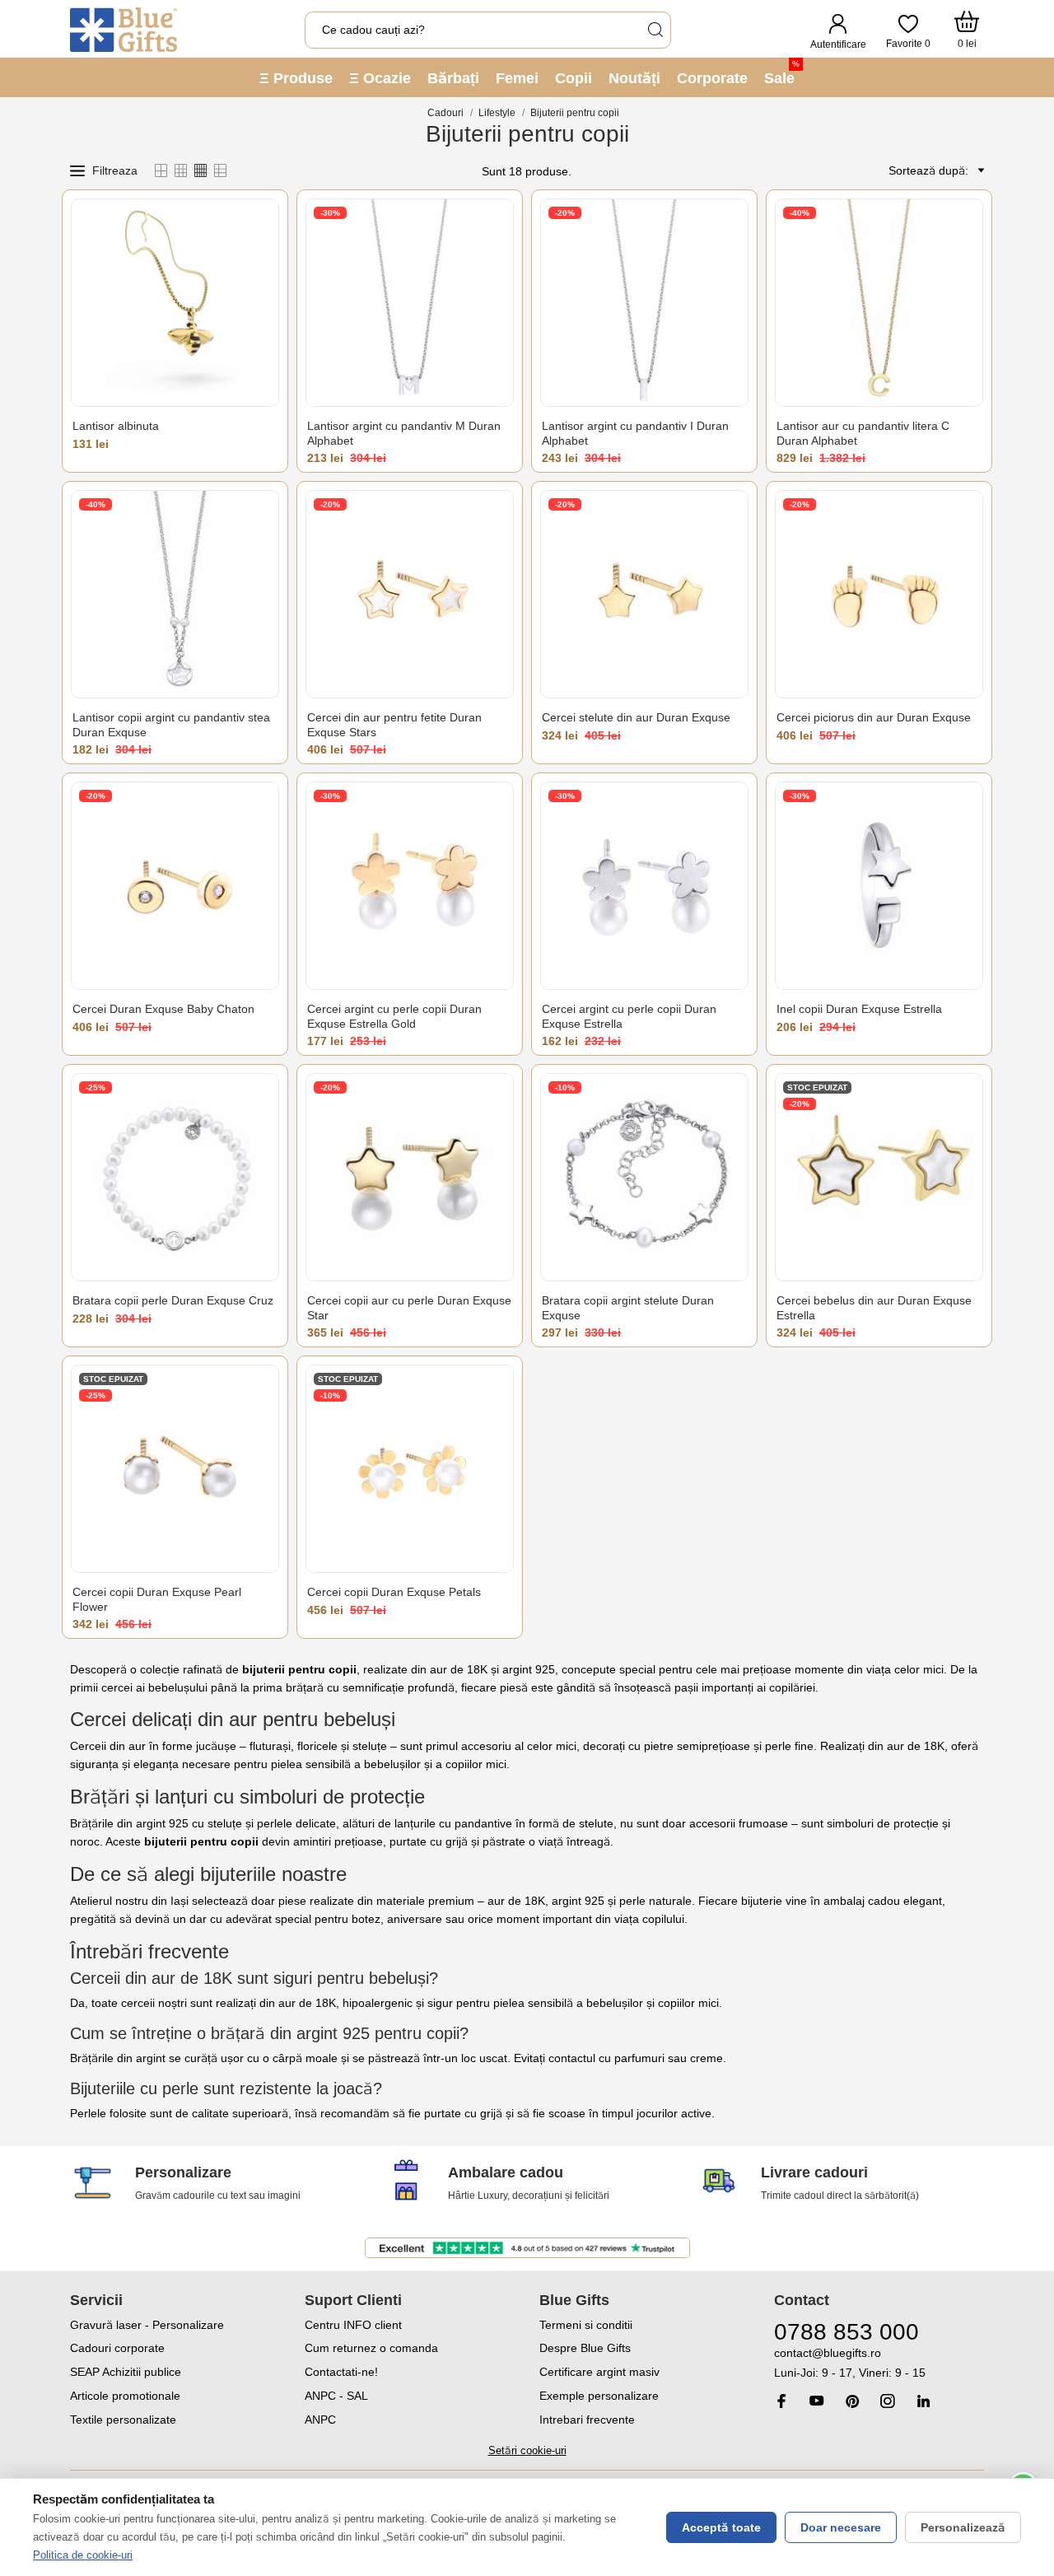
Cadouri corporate (117, 2348)
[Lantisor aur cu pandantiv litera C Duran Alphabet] (879, 303)
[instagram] (888, 2401)
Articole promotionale (125, 2396)
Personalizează (963, 2527)
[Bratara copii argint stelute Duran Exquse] (644, 1177)
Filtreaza (115, 170)
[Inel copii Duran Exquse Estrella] (879, 886)
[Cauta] (655, 30)
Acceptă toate (721, 2527)
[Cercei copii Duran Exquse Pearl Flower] (175, 1469)
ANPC (320, 2420)
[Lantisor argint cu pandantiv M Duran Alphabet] (410, 303)
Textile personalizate (123, 2420)
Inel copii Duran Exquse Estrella (859, 1009)
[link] (879, 2363)
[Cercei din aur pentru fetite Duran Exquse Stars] (410, 594)
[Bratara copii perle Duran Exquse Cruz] (175, 1177)
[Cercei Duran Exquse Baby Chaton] (175, 886)
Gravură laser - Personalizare (147, 2325)
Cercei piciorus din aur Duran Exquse (874, 717)
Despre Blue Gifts (585, 2348)
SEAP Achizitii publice (126, 2372)
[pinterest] (852, 2401)
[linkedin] (923, 2401)
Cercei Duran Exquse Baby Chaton (163, 1009)
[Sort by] (978, 170)
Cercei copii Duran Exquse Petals (394, 1592)
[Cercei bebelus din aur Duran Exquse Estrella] (879, 1177)
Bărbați (453, 78)
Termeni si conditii (586, 2325)
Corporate (712, 78)
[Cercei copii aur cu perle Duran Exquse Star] (410, 1177)
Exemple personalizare (599, 2396)
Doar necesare (841, 2527)
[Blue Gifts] (124, 30)
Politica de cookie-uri (83, 2555)
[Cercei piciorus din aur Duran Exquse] (879, 594)
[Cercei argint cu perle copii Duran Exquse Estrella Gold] (410, 886)
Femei (517, 78)
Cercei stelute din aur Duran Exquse (636, 717)
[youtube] (817, 2401)
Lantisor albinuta (116, 426)
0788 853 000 (846, 2332)
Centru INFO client (353, 2325)
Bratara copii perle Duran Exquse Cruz (173, 1300)
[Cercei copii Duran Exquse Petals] (410, 1469)
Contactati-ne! (341, 2372)
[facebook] (781, 2401)
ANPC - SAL (336, 2396)
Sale (782, 73)
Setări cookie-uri (527, 2450)
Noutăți (634, 78)
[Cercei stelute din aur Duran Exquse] (644, 594)
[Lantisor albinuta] (175, 303)
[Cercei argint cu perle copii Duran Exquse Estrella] (644, 886)
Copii (574, 78)
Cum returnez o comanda (371, 2348)
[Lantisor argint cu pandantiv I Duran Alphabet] (644, 303)
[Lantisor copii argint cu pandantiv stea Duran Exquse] (175, 594)
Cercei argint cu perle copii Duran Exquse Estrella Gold (394, 1016)
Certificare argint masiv (599, 2372)
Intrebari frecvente (587, 2420)
